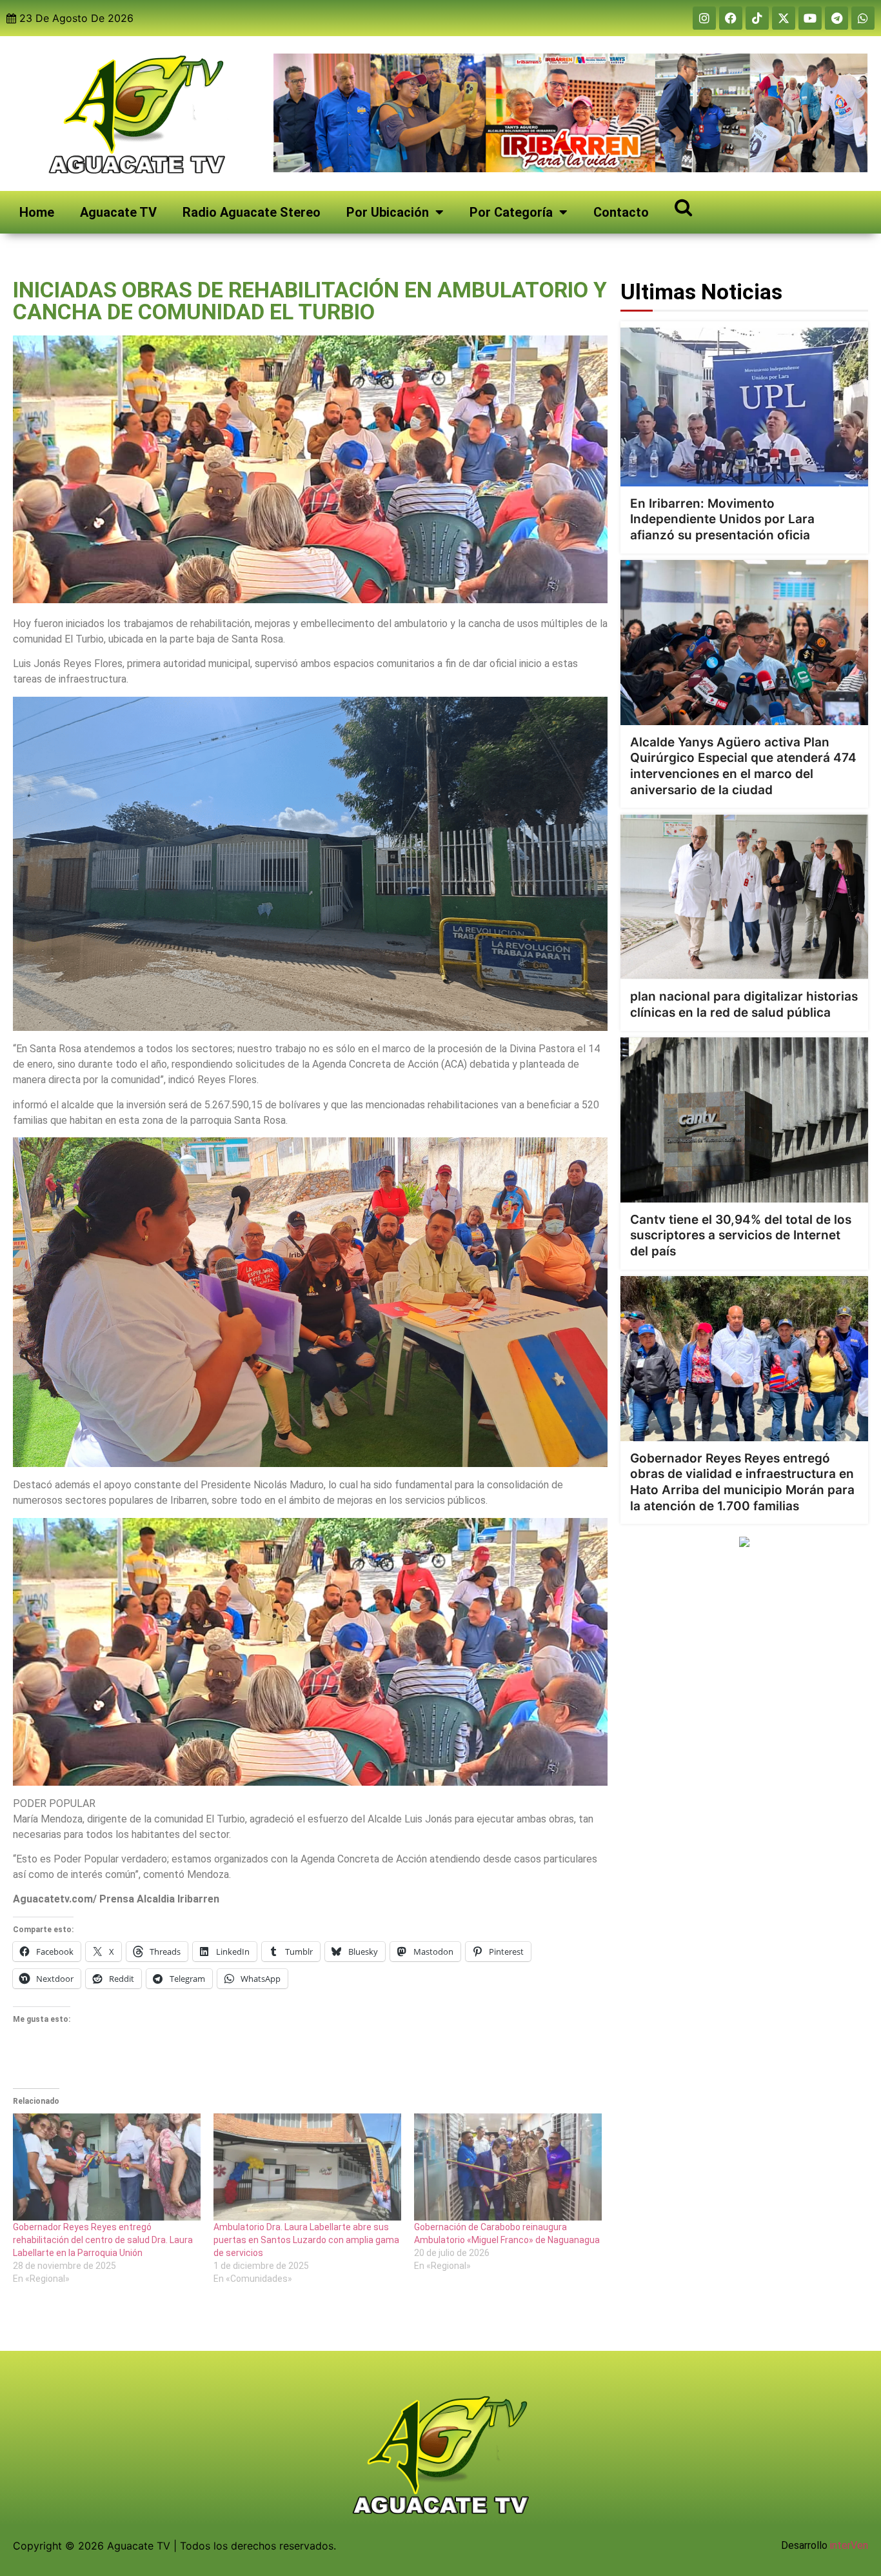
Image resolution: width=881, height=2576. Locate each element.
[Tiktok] (757, 18)
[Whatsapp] (863, 18)
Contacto (621, 212)
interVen (849, 2545)
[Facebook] (731, 18)
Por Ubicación (388, 212)
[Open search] (683, 207)
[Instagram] (704, 18)
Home (37, 212)
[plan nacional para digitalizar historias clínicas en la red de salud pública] (744, 897)
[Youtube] (810, 18)
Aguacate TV (118, 212)
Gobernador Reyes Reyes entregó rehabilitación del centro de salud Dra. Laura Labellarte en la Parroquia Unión (103, 2240)
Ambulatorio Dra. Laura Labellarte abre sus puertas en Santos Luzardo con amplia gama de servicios (306, 2240)
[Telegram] (836, 18)
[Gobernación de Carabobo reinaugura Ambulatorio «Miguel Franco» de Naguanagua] (508, 2167)
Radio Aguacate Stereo (252, 212)
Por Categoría (511, 212)
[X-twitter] (784, 18)
